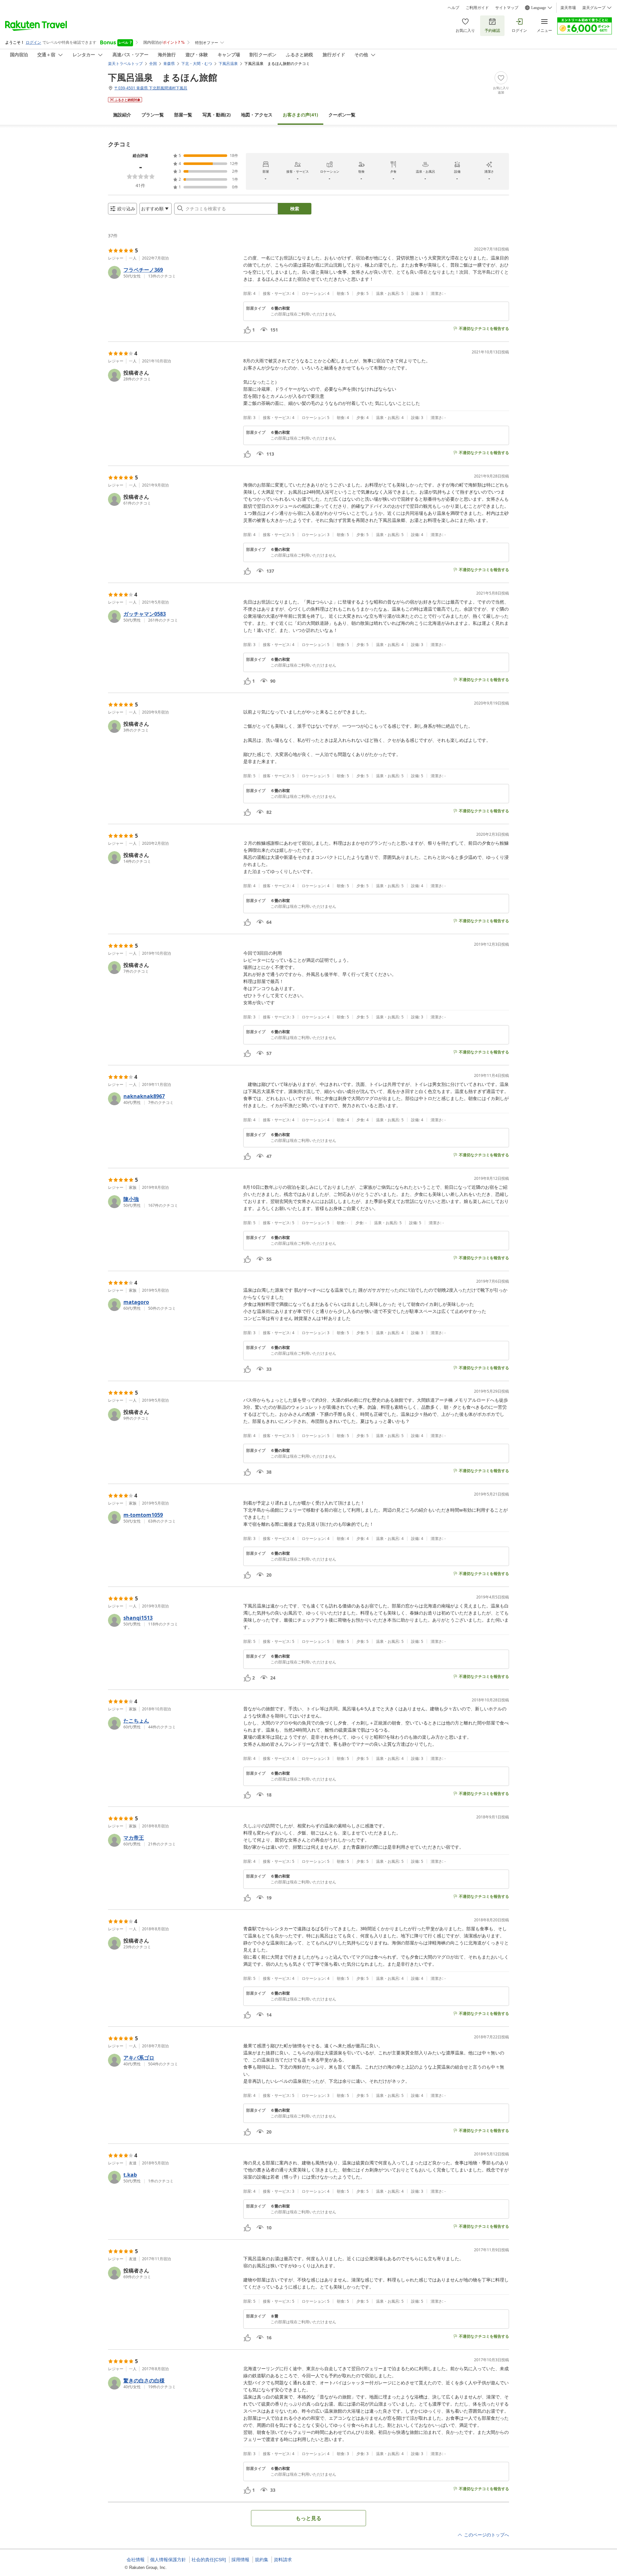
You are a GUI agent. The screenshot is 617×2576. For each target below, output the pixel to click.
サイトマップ (507, 8)
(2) (217, 115)
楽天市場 (568, 8)
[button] (173, 272)
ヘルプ (453, 8)
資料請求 (283, 2560)
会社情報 (136, 2560)
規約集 (262, 2560)
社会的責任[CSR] (209, 2560)
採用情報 (240, 2560)
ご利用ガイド (477, 8)
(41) (300, 115)
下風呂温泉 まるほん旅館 (163, 77)
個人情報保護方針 (168, 2560)
